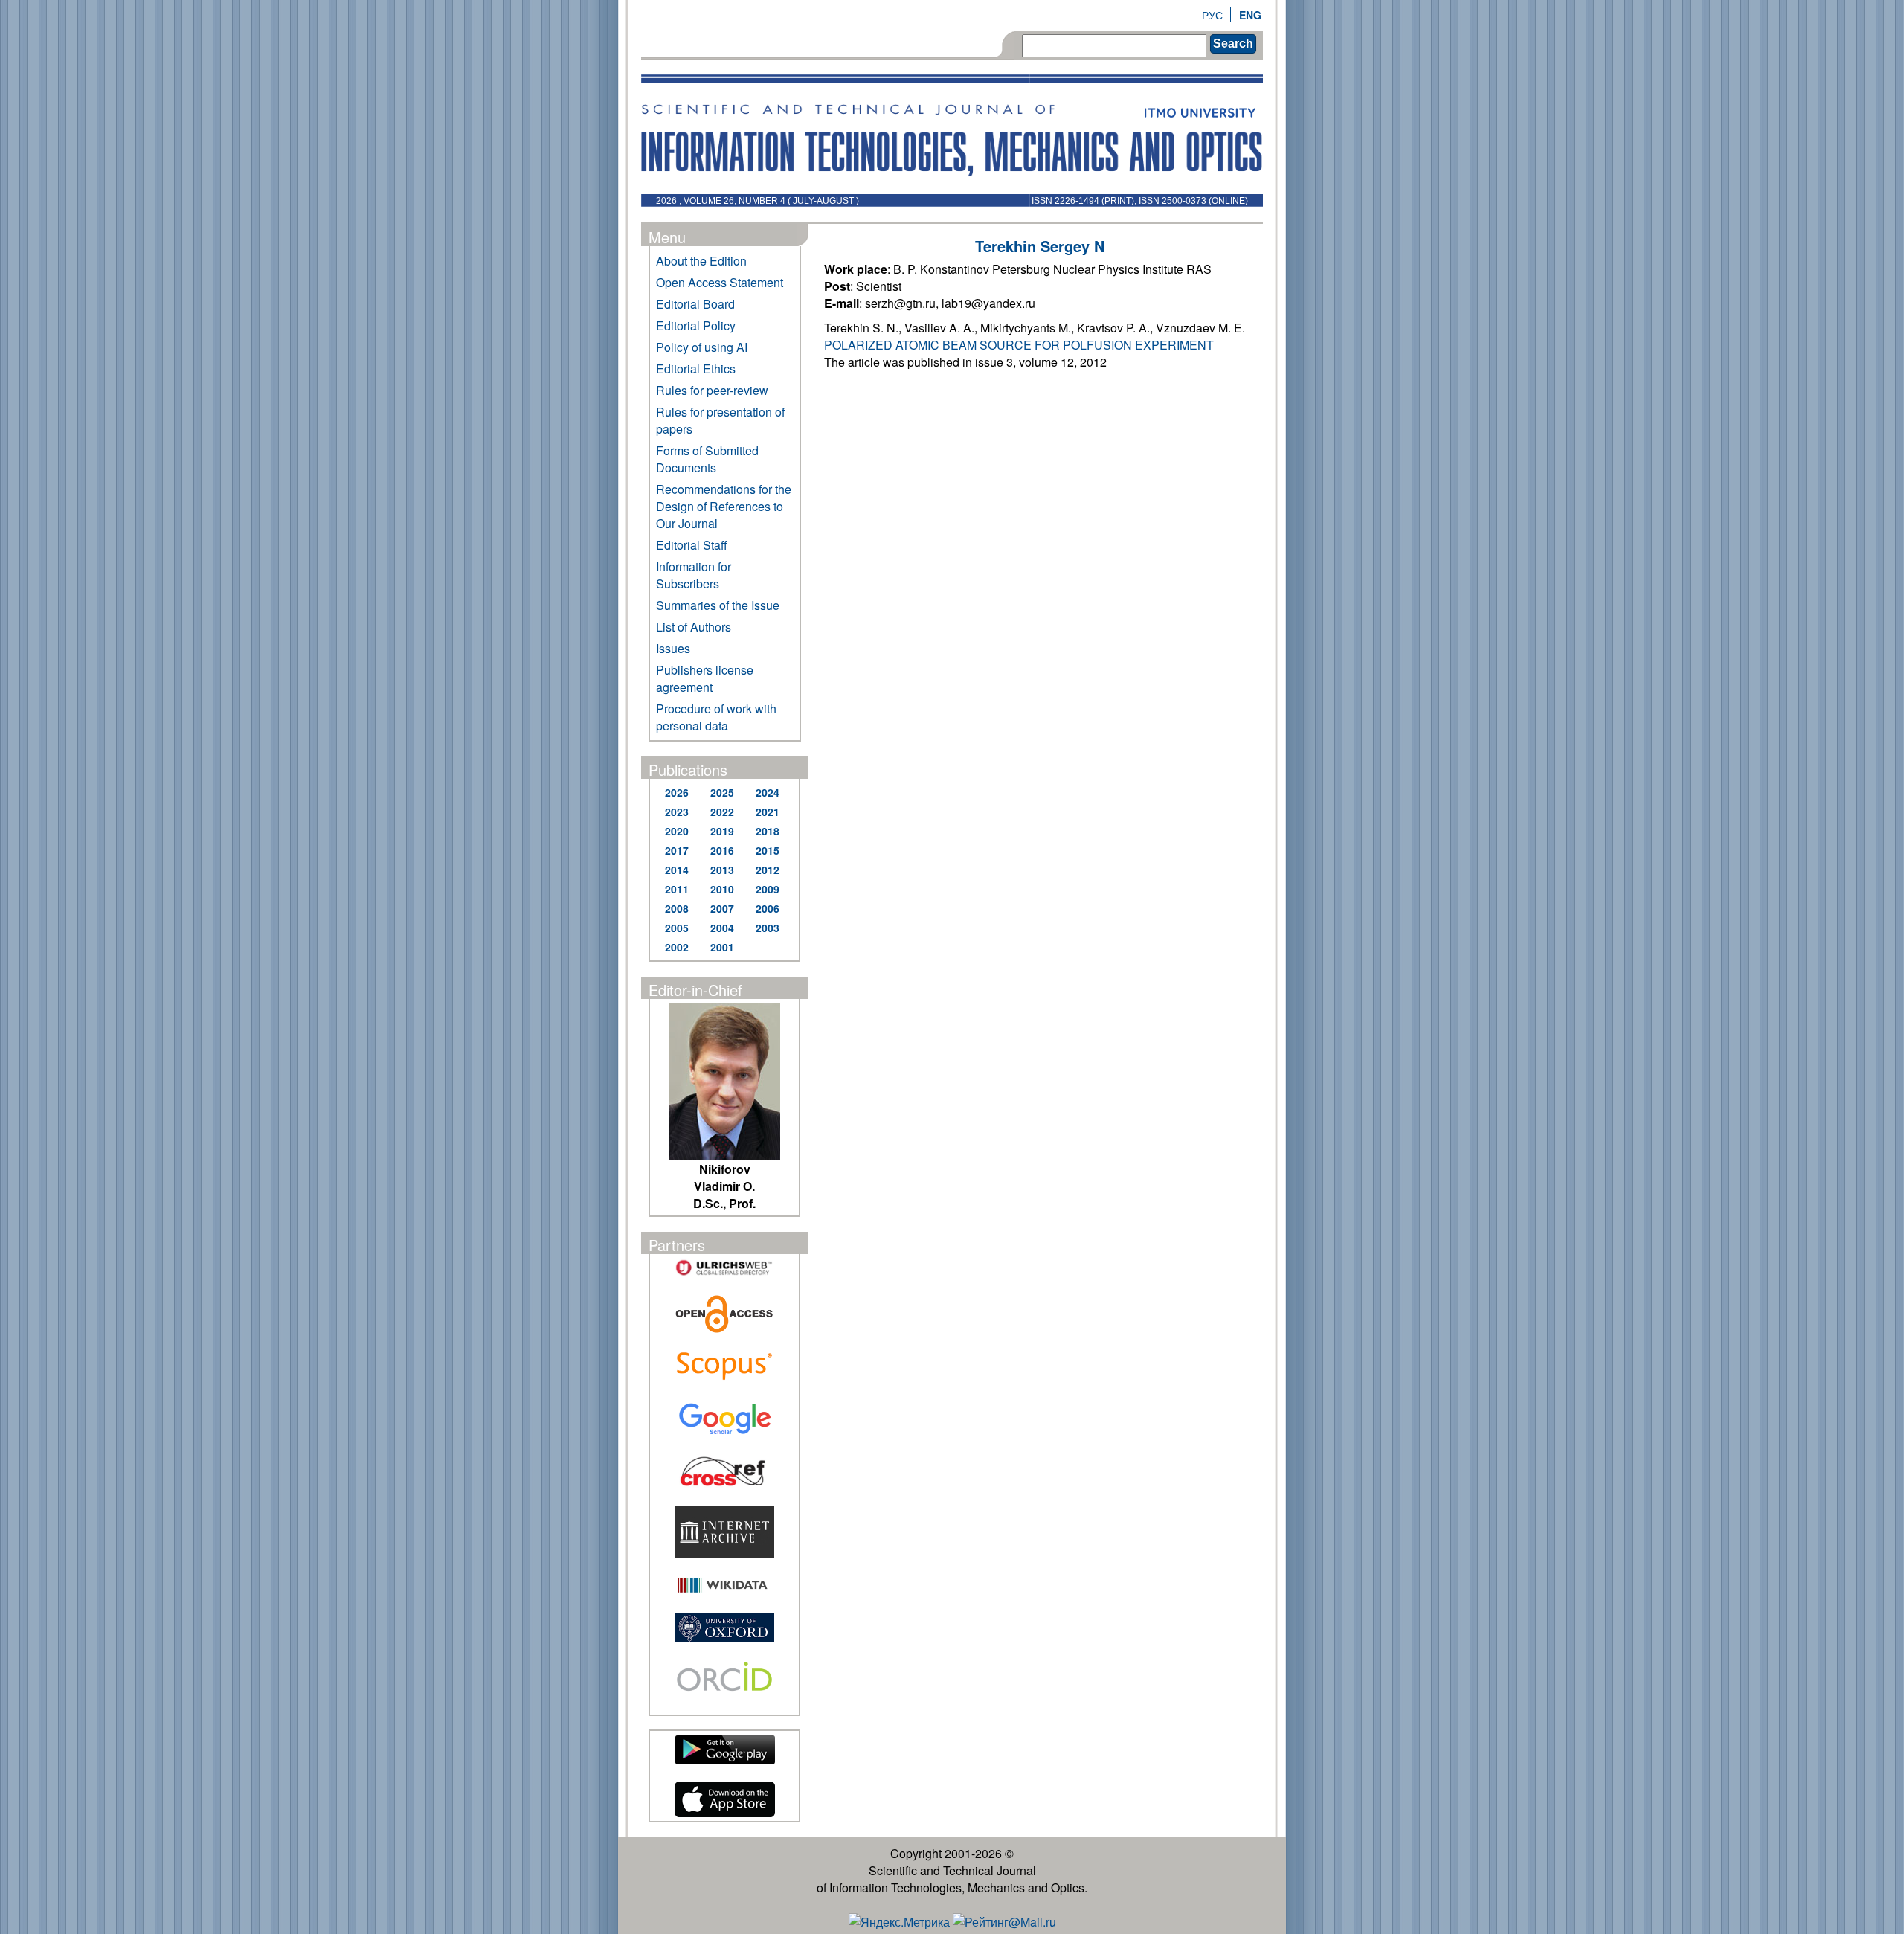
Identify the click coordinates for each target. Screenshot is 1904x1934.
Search (1233, 44)
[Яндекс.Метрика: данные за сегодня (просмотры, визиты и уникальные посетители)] (899, 1922)
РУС (1212, 15)
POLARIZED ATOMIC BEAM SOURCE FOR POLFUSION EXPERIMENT (1019, 345)
